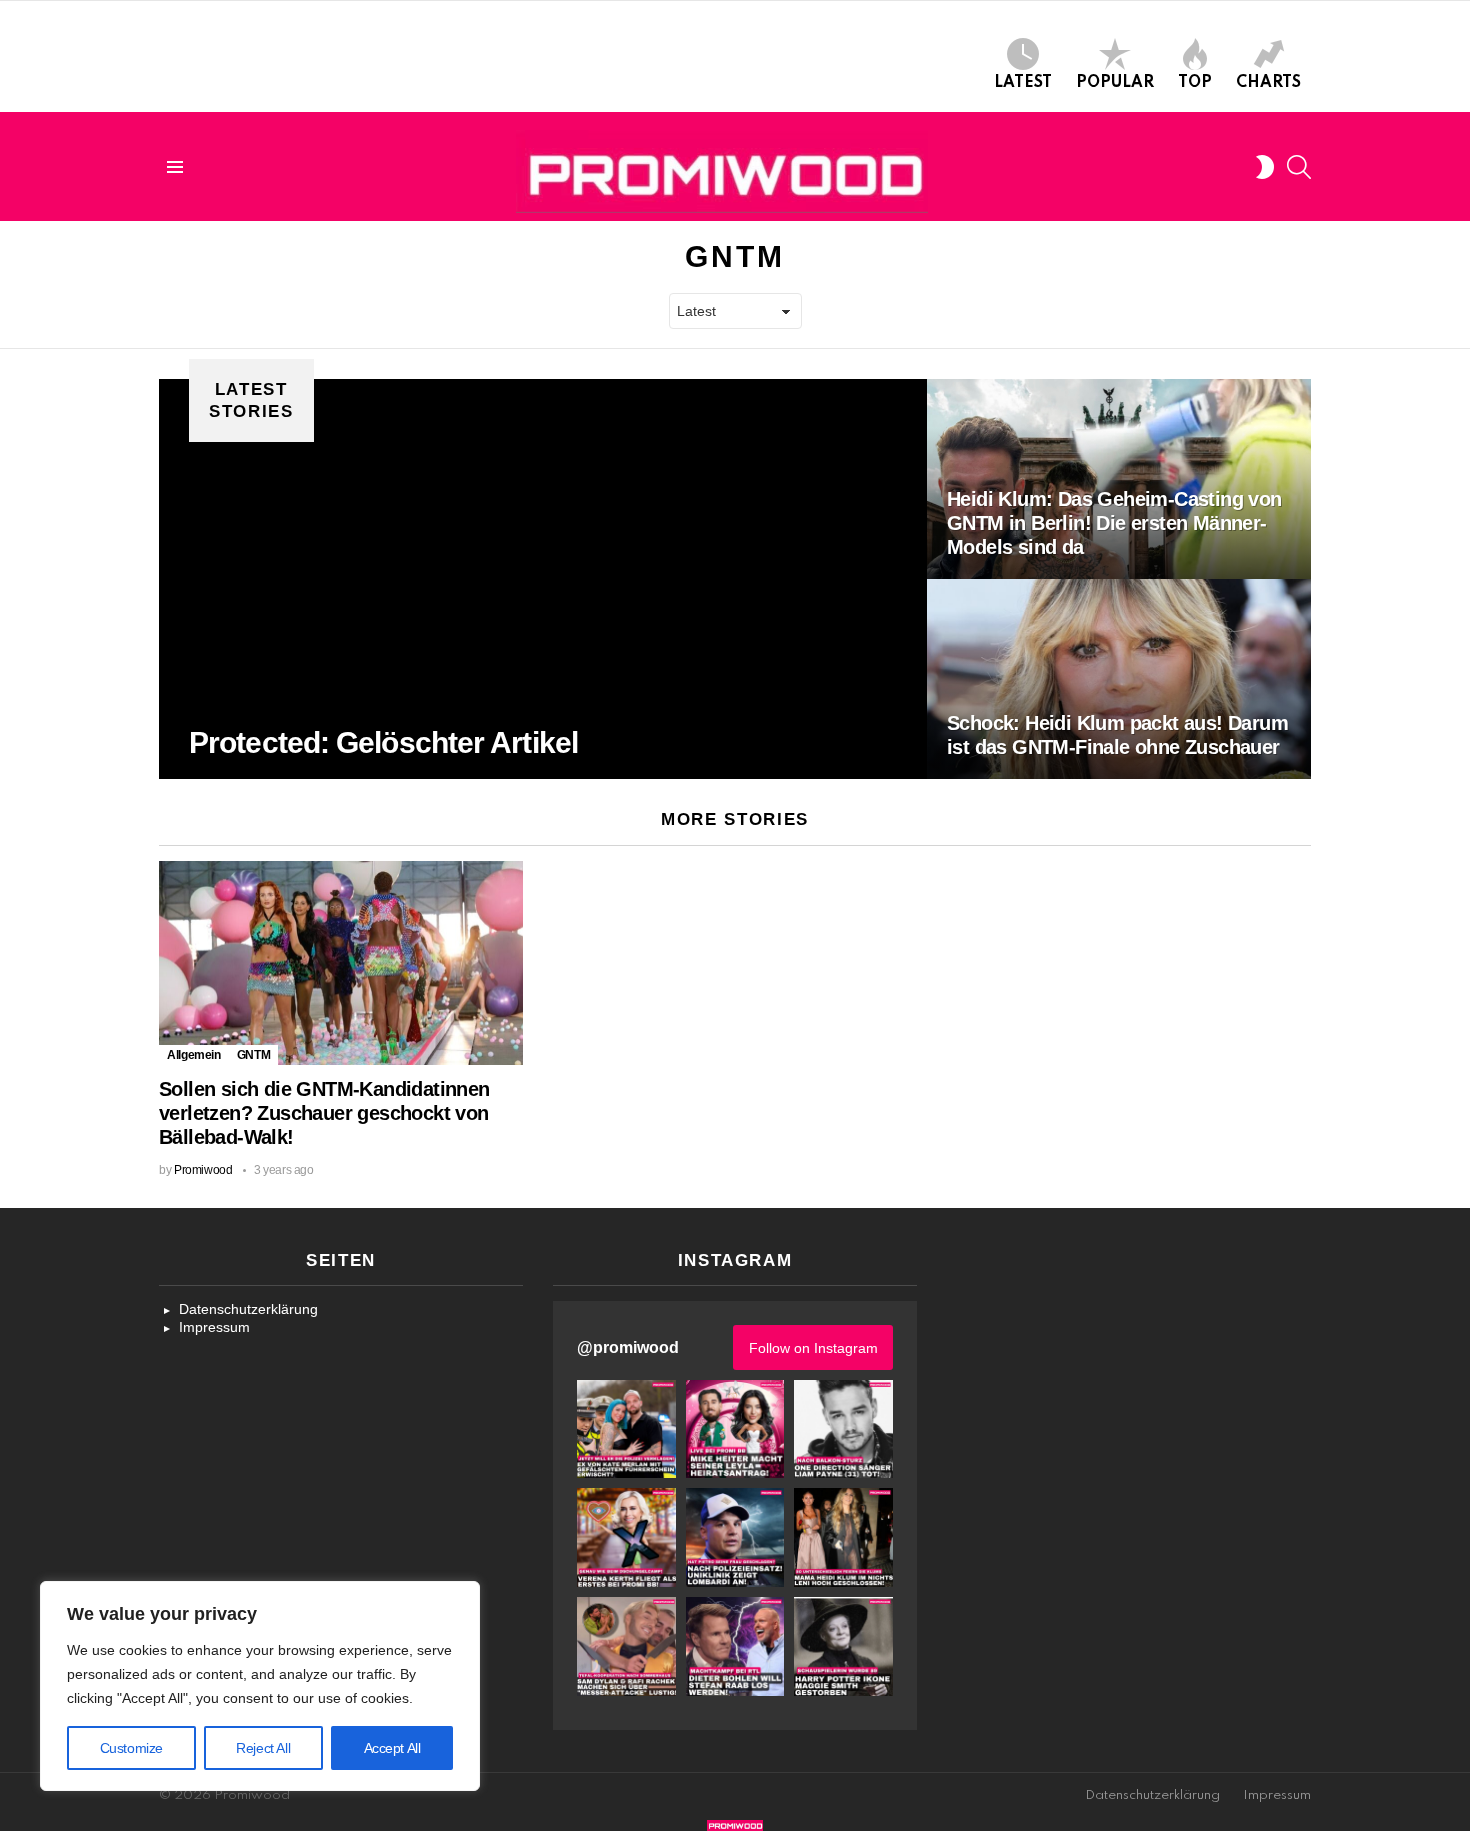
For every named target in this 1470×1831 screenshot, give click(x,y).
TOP (1195, 83)
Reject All (263, 1748)
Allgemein (194, 1055)
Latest (1023, 83)
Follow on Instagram (813, 1348)
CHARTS (1268, 83)
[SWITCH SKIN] (1265, 167)
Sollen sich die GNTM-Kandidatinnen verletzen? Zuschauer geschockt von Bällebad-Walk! (324, 1113)
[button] (626, 1429)
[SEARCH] (1299, 167)
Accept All (392, 1748)
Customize (131, 1748)
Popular (1115, 83)
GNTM (254, 1055)
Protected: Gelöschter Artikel (383, 742)
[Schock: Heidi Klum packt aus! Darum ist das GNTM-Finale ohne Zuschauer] (1119, 679)
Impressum (214, 1327)
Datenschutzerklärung (248, 1309)
